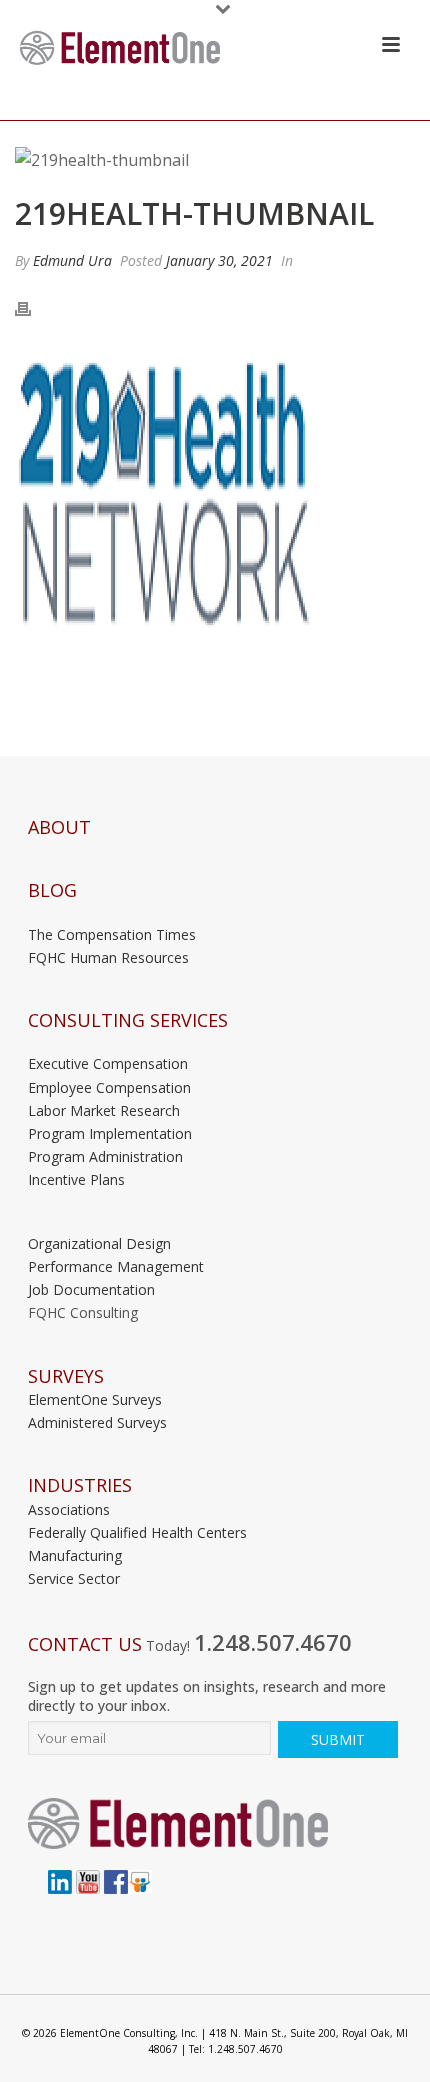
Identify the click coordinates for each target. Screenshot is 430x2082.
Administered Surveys (97, 1422)
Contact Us (85, 1644)
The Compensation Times (112, 934)
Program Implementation (110, 1133)
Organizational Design (99, 1243)
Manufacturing (75, 1555)
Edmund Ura (72, 260)
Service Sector (74, 1578)
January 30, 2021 (219, 260)
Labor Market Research (104, 1110)
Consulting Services (128, 1020)
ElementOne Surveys (95, 1399)
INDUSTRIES (80, 1485)
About (59, 827)
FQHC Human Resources (108, 957)
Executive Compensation (108, 1063)
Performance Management (116, 1266)
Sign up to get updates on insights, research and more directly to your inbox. (207, 1696)
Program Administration (105, 1156)
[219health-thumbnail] (215, 160)
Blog (52, 890)
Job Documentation (91, 1289)
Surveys (66, 1376)
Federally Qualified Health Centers (137, 1532)
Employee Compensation (109, 1087)
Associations (69, 1509)
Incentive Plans (76, 1179)
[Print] (33, 308)
